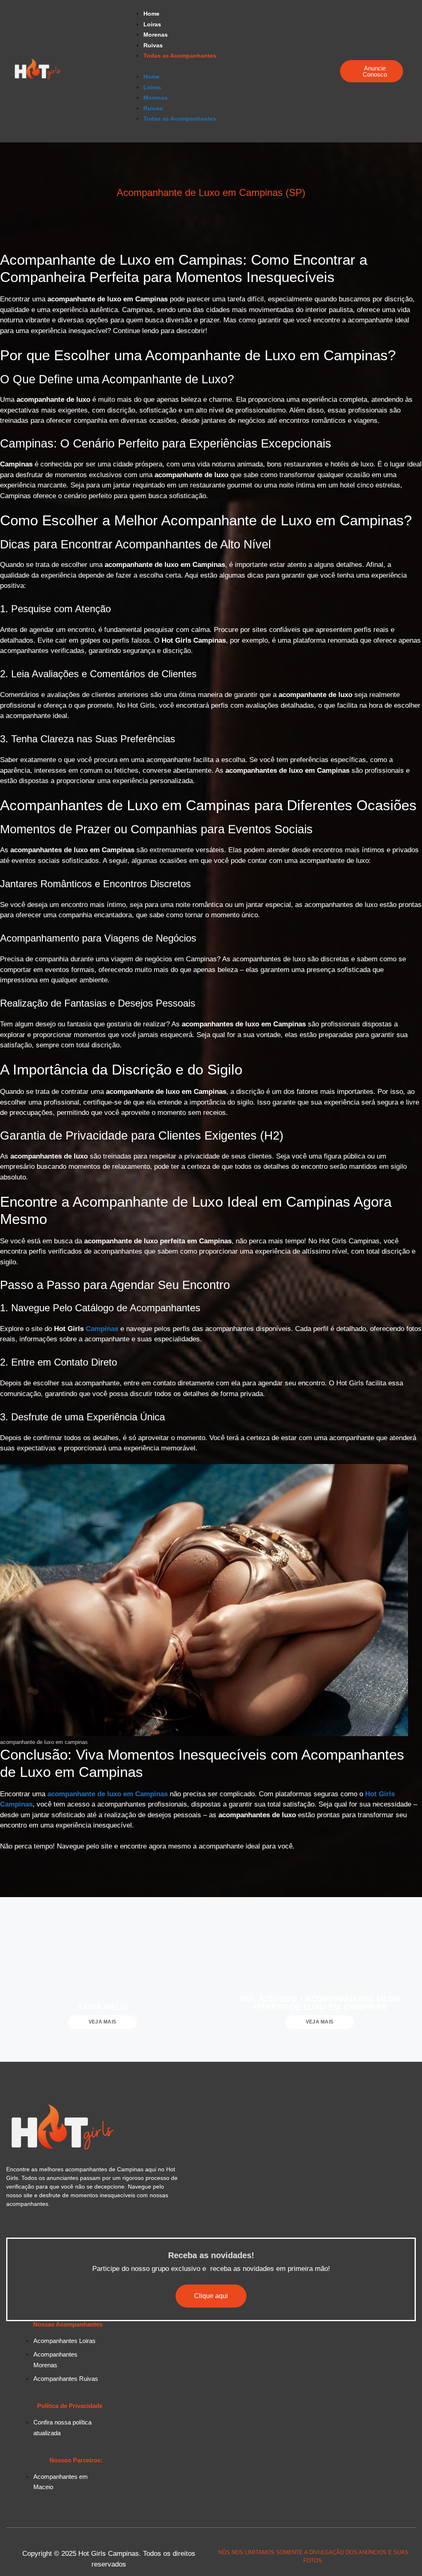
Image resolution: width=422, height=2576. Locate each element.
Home (151, 14)
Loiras (152, 24)
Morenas (156, 35)
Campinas (102, 1329)
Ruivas (153, 45)
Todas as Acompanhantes (180, 56)
